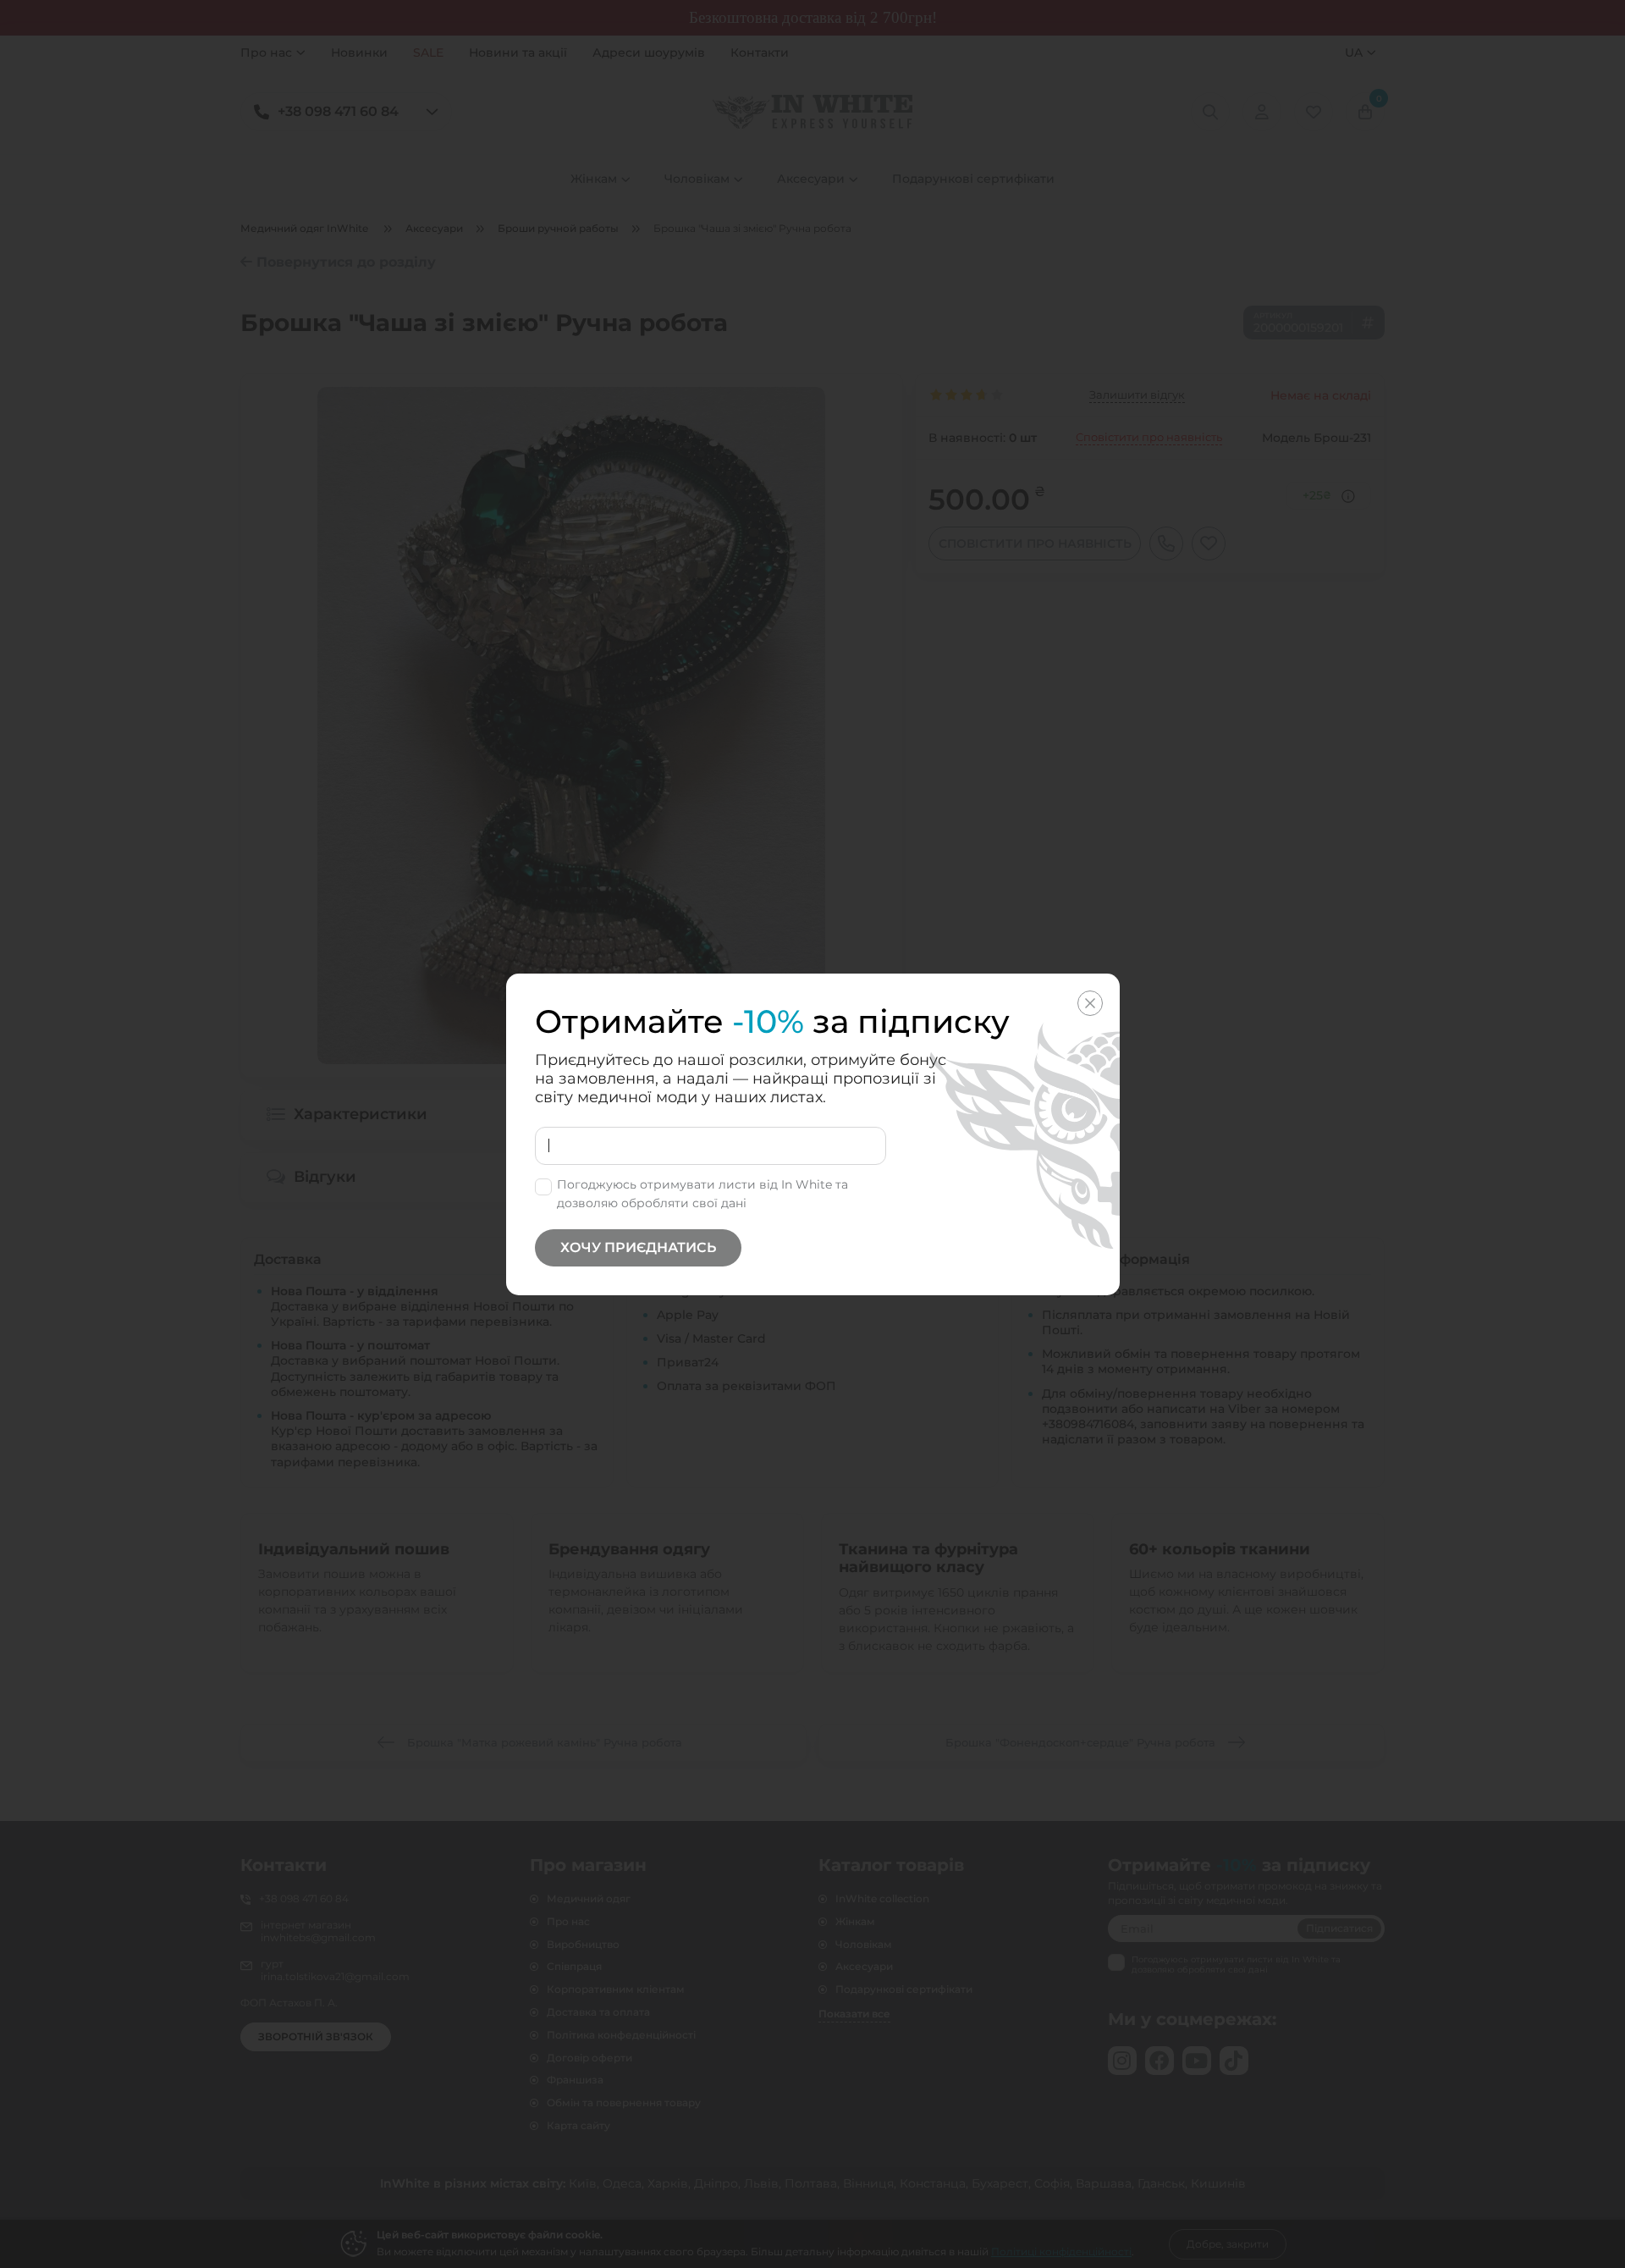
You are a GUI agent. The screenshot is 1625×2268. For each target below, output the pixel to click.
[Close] (1090, 1003)
